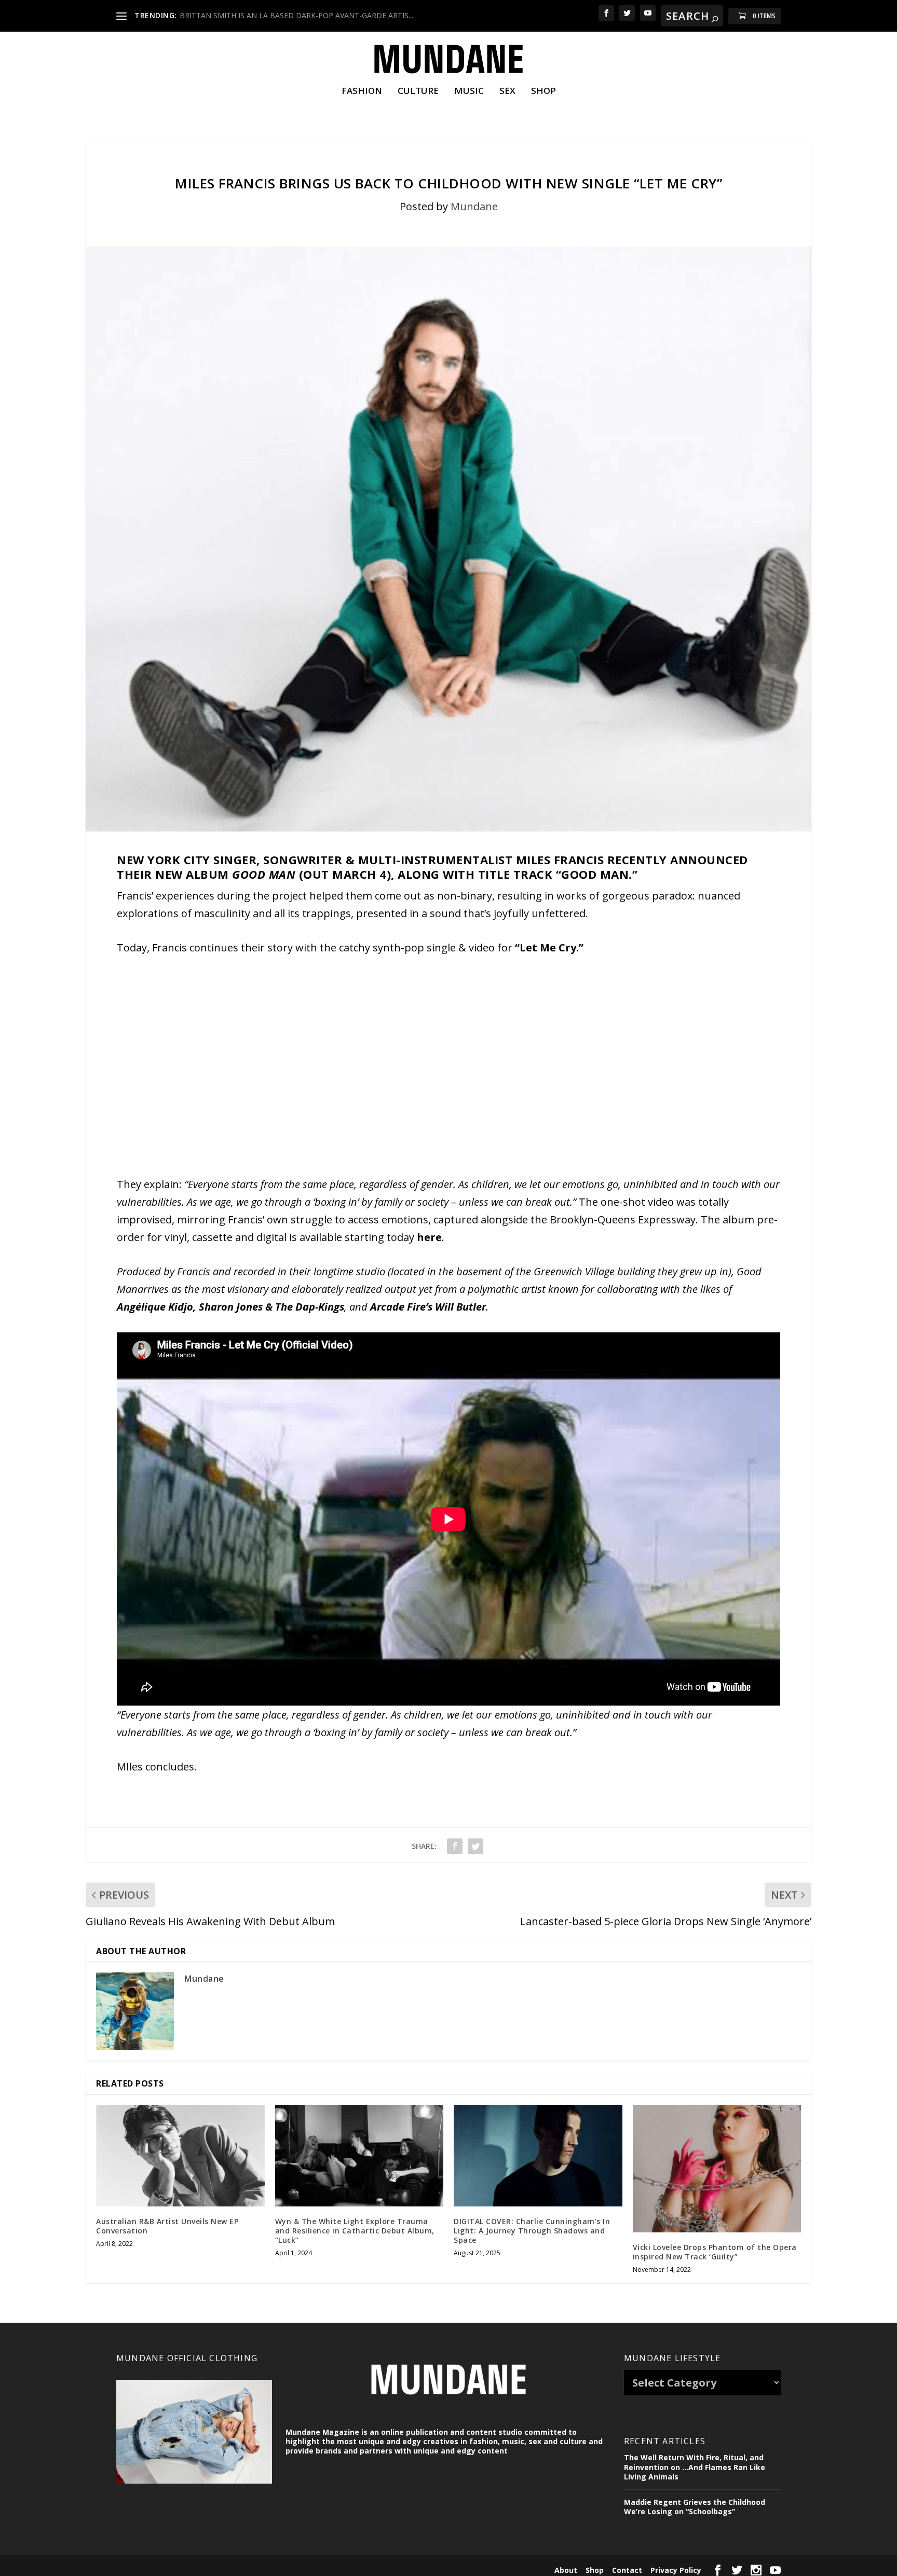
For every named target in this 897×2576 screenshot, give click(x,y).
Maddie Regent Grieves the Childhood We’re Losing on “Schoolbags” (695, 2507)
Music (469, 92)
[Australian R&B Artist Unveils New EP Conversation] (180, 2156)
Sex (507, 92)
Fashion (362, 92)
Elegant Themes (188, 2569)
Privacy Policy (676, 2570)
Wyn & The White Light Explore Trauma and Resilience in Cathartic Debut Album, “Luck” (355, 2231)
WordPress (280, 2569)
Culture (418, 92)
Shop (543, 92)
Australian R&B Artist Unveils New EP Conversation (167, 2226)
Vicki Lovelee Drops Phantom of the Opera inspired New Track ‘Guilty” (715, 2252)
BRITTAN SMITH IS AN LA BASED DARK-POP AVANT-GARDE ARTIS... (296, 15)
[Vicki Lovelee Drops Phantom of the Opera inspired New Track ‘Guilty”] (717, 2169)
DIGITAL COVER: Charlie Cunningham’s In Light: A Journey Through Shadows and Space (532, 2231)
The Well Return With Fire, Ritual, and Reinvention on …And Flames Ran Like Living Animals (695, 2467)
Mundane (474, 206)
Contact (627, 2570)
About (566, 2570)
